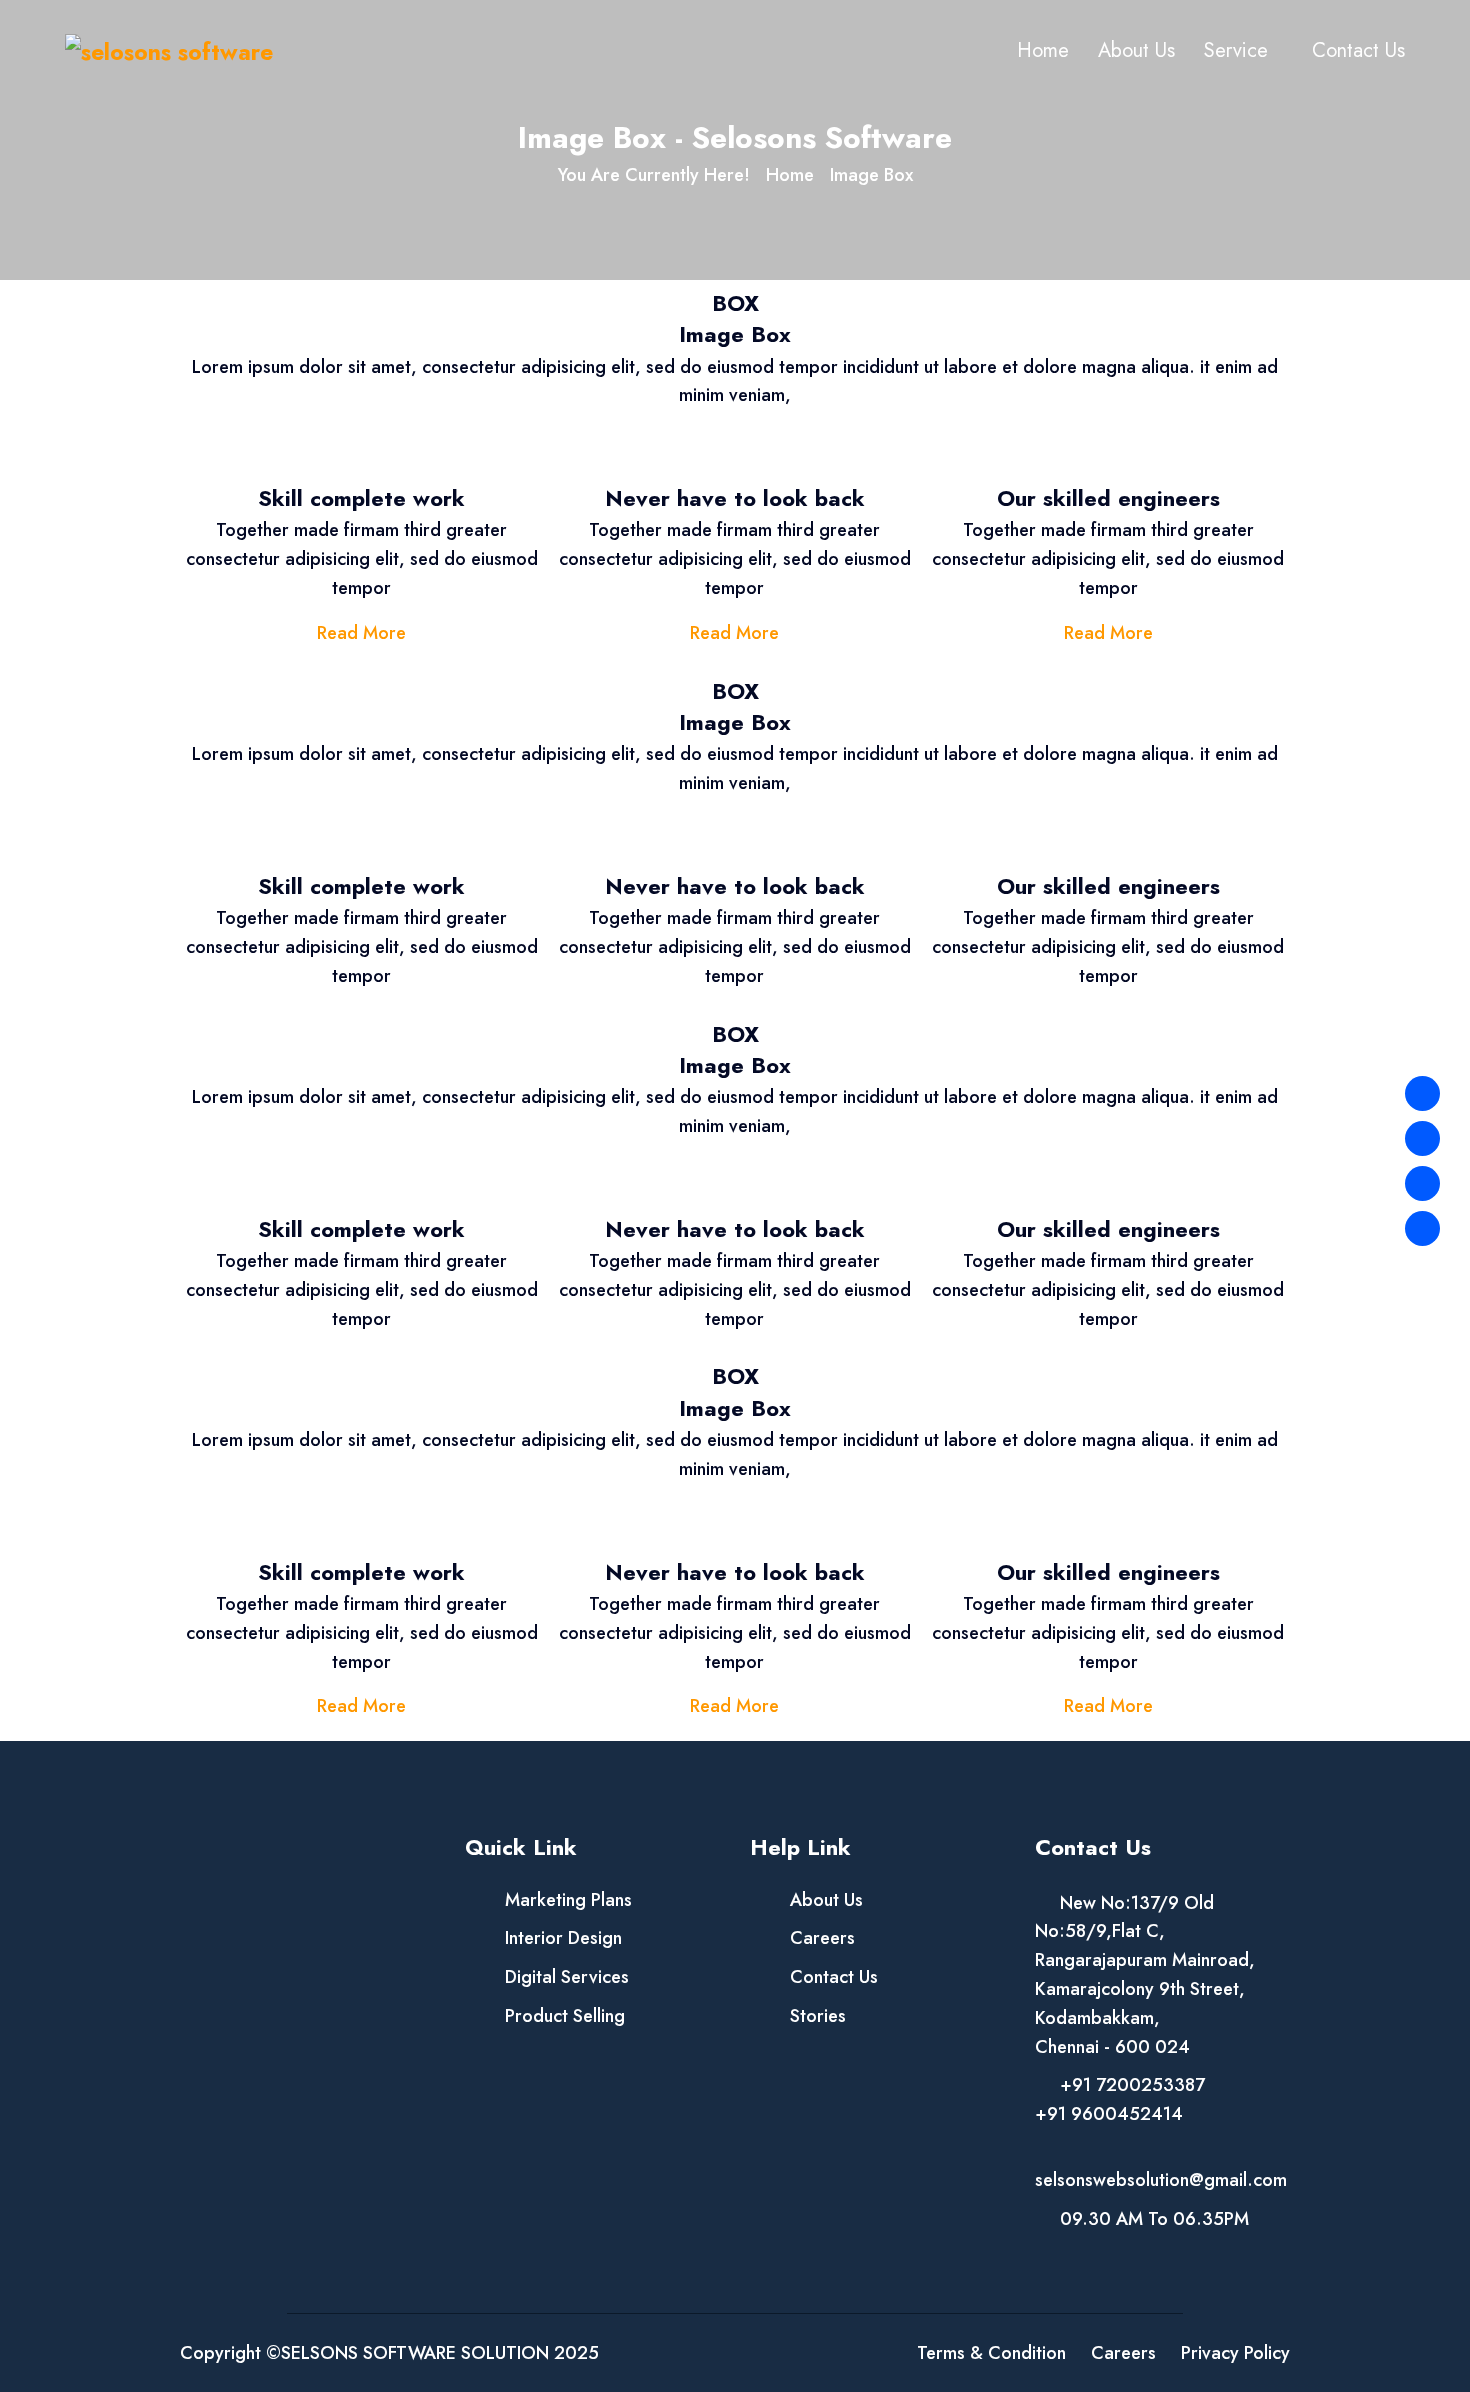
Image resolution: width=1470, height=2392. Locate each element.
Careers (822, 1938)
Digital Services (567, 1977)
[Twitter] (1422, 1138)
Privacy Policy (1235, 2353)
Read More (361, 633)
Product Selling (565, 2016)
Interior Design (563, 1938)
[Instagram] (1422, 1183)
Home (1043, 50)
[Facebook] (1422, 1093)
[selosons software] (169, 50)
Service (1236, 50)
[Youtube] (1422, 1228)
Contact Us (1358, 50)
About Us (1136, 50)
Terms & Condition (991, 2353)
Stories (818, 2016)
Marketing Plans (568, 1900)
